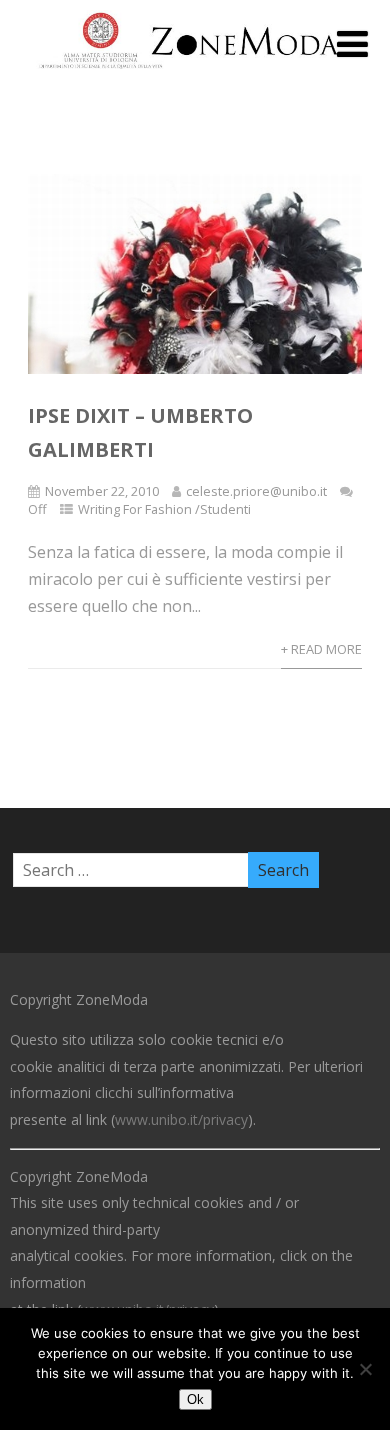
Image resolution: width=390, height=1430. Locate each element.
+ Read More (321, 649)
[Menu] (352, 43)
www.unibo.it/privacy (181, 1119)
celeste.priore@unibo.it (256, 491)
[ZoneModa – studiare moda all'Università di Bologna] (195, 74)
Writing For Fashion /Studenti (164, 509)
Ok (195, 1399)
